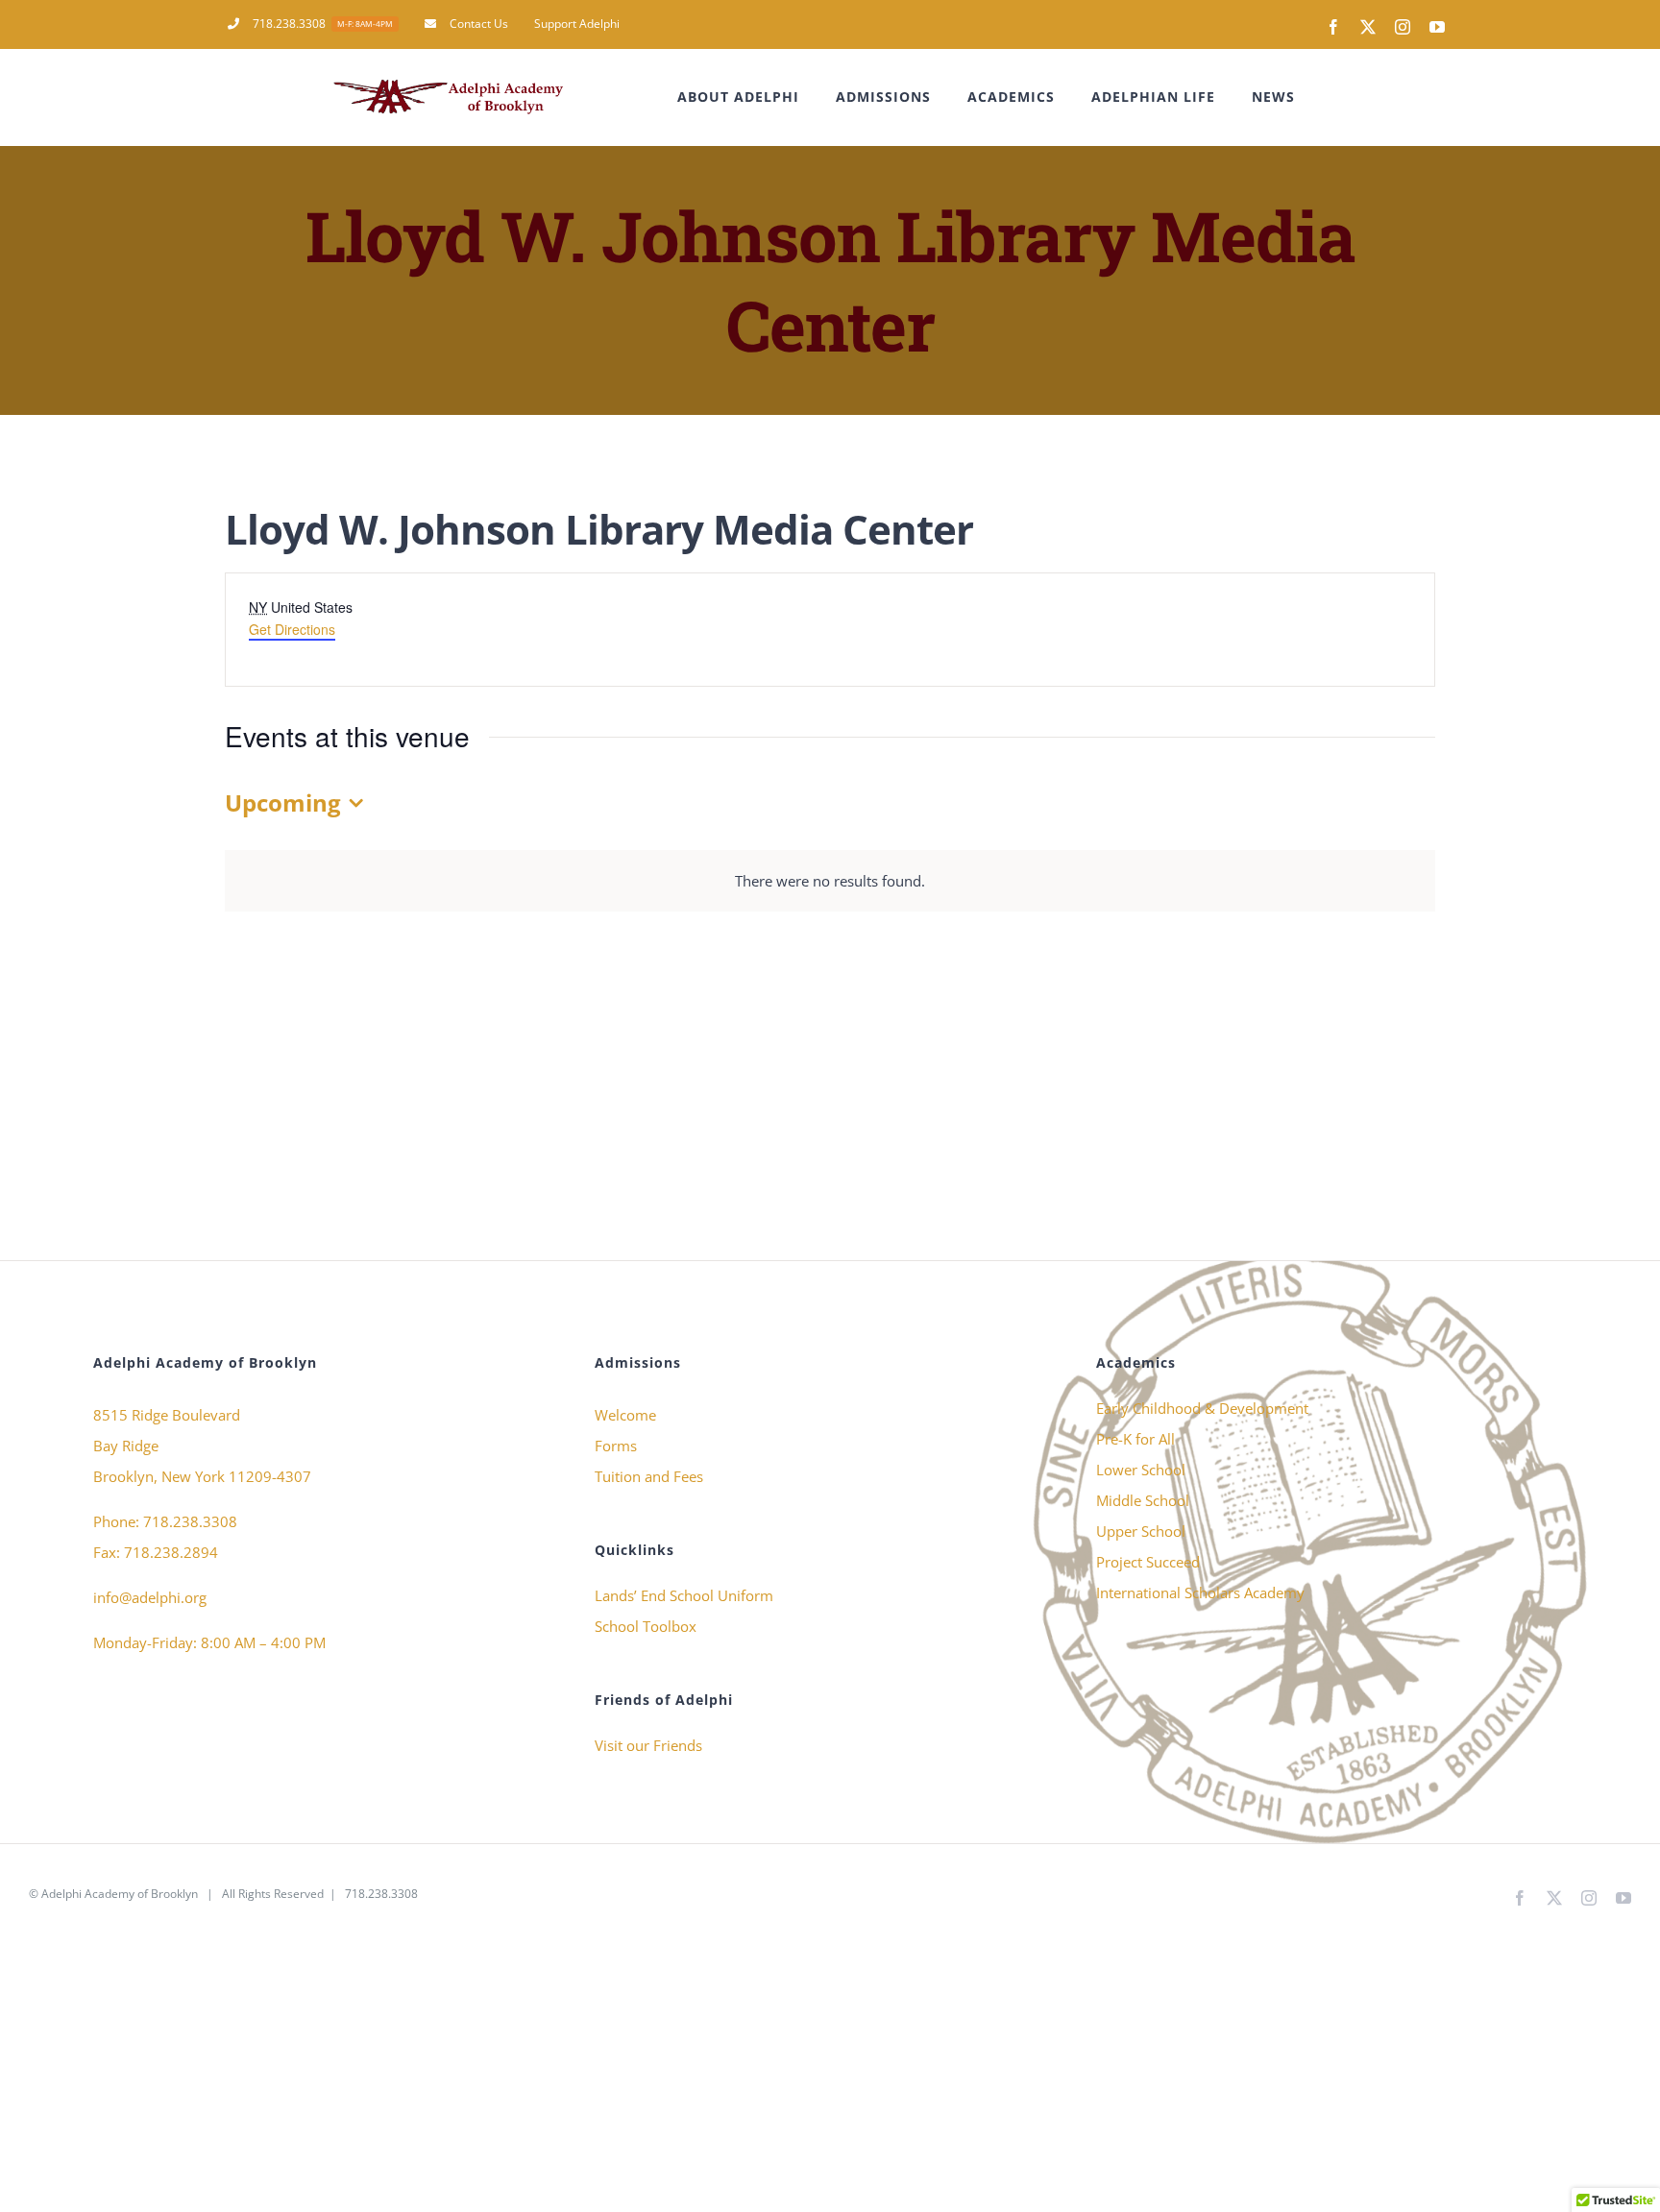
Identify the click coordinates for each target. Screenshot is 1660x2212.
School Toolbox (646, 1626)
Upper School (1141, 1531)
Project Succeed (1148, 1562)
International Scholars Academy (1200, 1592)
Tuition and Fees (649, 1476)
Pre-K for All (1135, 1439)
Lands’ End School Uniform (684, 1595)
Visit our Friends (648, 1745)
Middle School (1143, 1500)
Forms (616, 1446)
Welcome (625, 1415)
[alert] (830, 881)
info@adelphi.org (150, 1597)
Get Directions (292, 629)
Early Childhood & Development (1202, 1408)
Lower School (1141, 1470)
